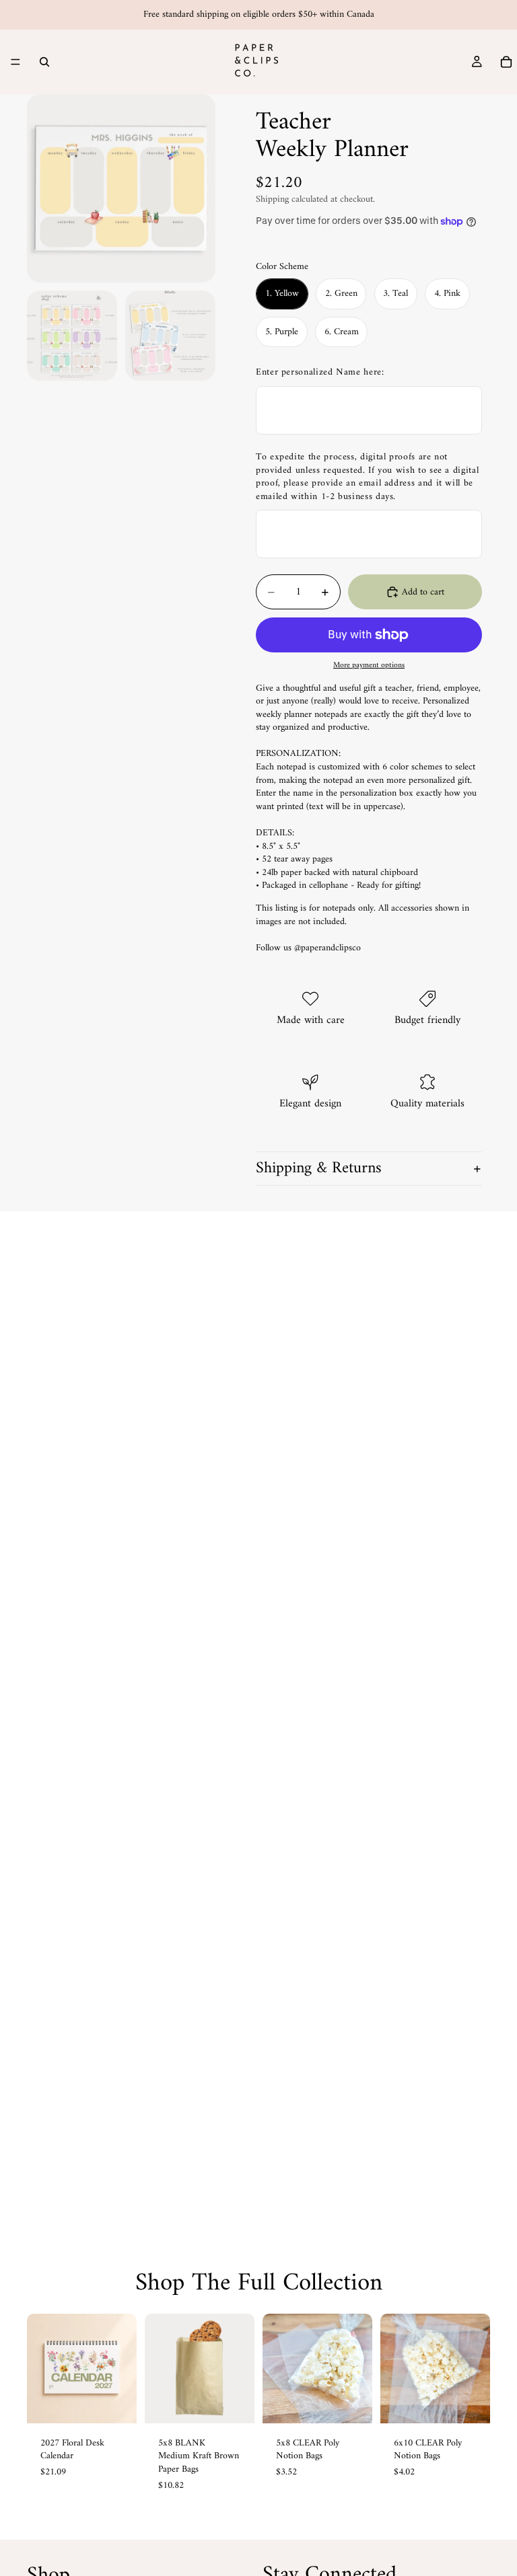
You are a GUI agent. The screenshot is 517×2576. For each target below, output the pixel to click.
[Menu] (15, 62)
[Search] (44, 62)
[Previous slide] (42, 2368)
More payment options (369, 665)
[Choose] (234, 2402)
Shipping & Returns (319, 1168)
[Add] (116, 2402)
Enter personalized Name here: (320, 373)
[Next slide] (122, 2368)
